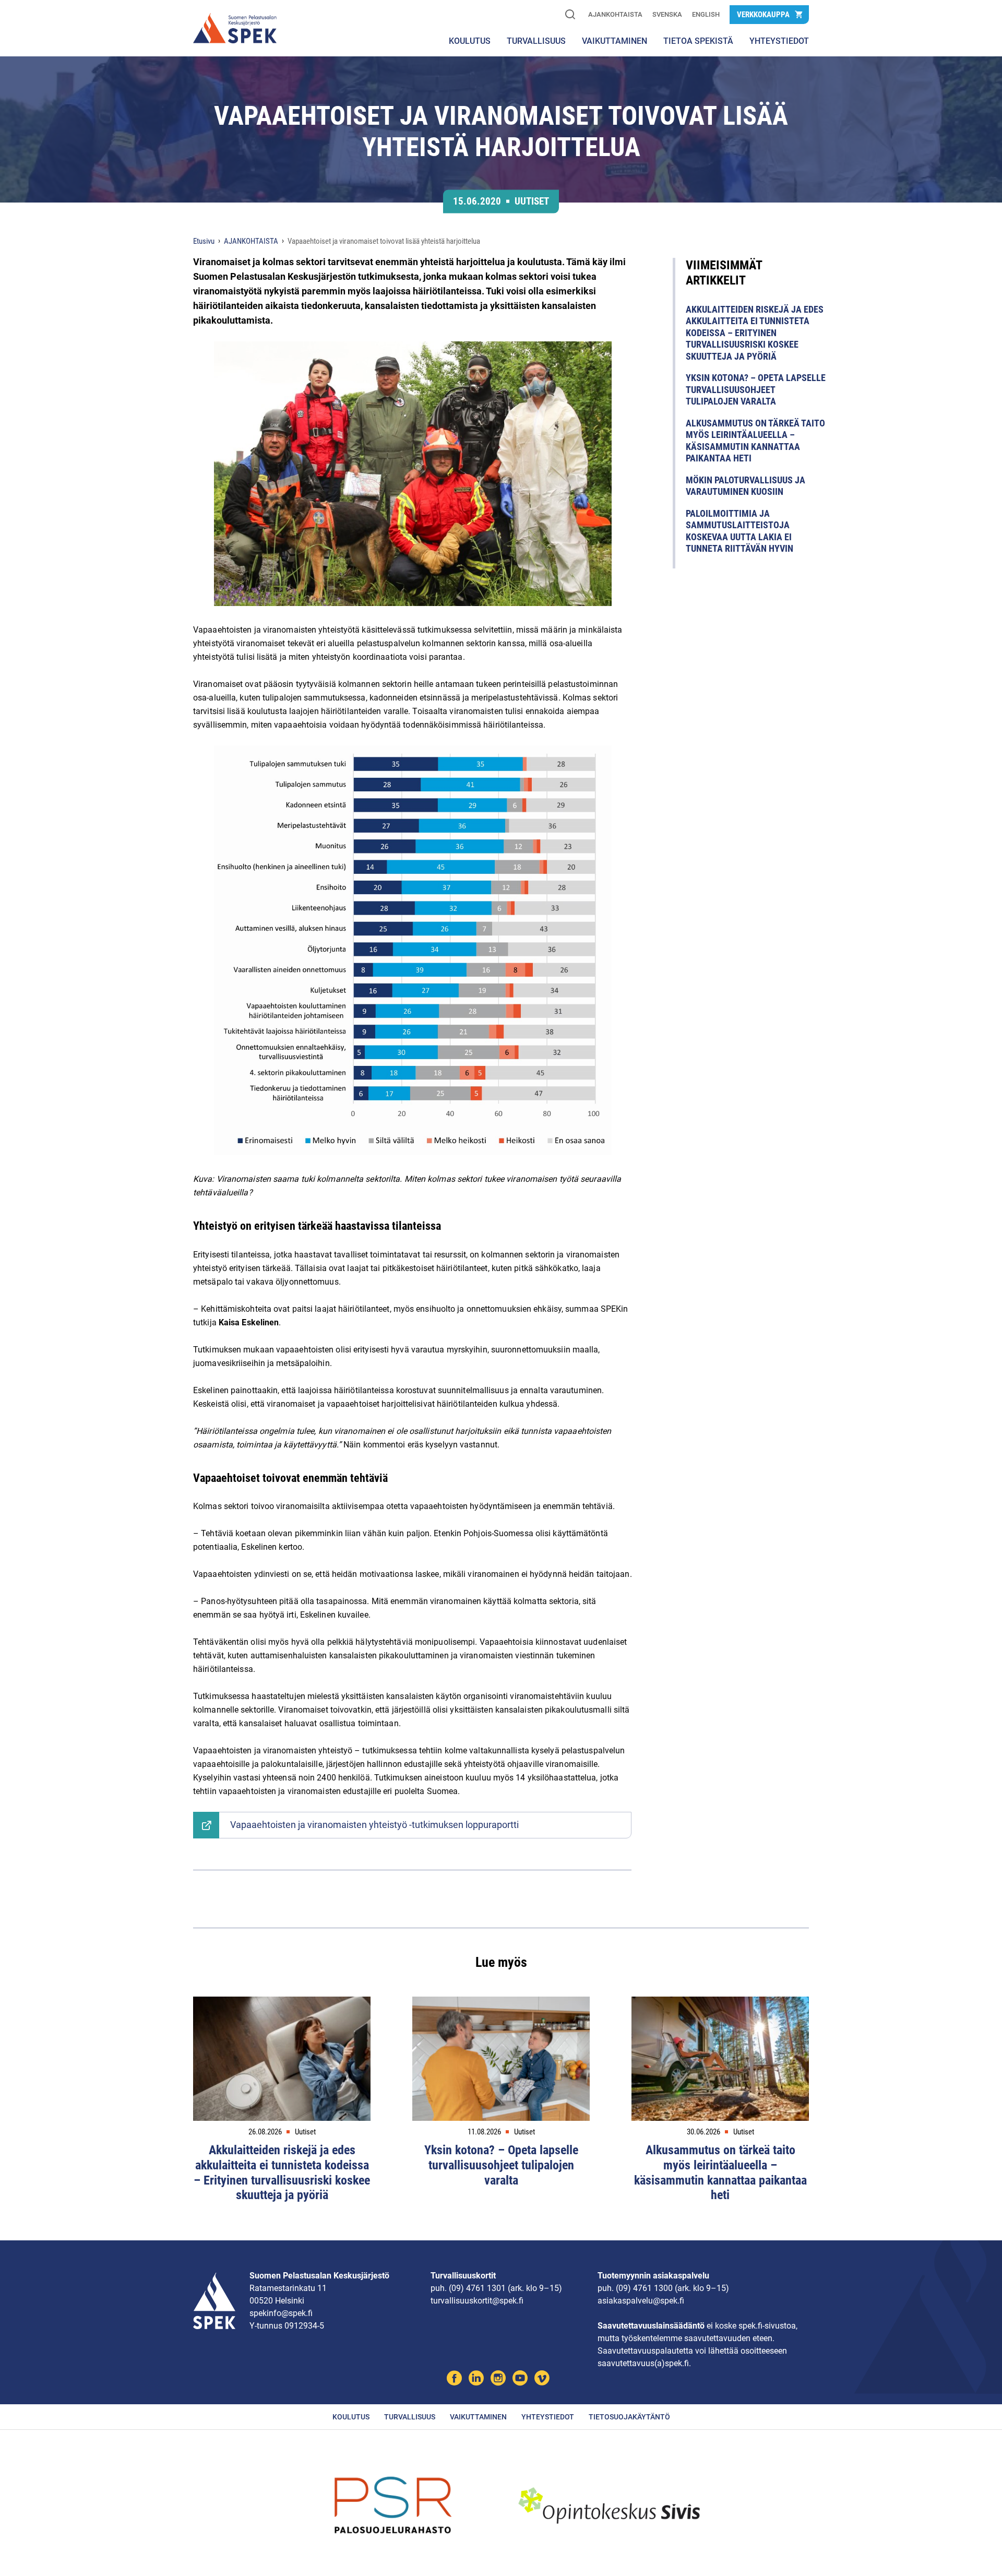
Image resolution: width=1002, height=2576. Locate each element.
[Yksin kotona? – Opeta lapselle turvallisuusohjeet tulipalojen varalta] (501, 2059)
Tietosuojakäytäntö (629, 2417)
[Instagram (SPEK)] (498, 2379)
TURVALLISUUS (536, 41)
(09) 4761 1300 (644, 2288)
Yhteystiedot (548, 2417)
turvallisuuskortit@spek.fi (477, 2301)
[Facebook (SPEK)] (454, 2379)
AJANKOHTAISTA (615, 14)
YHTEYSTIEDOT (779, 41)
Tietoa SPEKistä (698, 41)
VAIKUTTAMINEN (615, 41)
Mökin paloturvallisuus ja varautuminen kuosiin (745, 486)
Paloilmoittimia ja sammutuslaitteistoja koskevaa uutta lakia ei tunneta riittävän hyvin (739, 531)
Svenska (667, 14)
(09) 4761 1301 (477, 2288)
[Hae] (570, 15)
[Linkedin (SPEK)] (476, 2379)
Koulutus (470, 41)
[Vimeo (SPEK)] (542, 2379)
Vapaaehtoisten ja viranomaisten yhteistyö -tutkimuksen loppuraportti (374, 1825)
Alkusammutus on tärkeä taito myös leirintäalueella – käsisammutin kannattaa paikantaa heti (755, 441)
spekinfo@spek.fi (281, 2313)
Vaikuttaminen (478, 2417)
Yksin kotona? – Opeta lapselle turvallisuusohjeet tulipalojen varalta (756, 389)
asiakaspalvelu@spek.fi (641, 2301)
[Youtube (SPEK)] (520, 2379)
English (706, 14)
